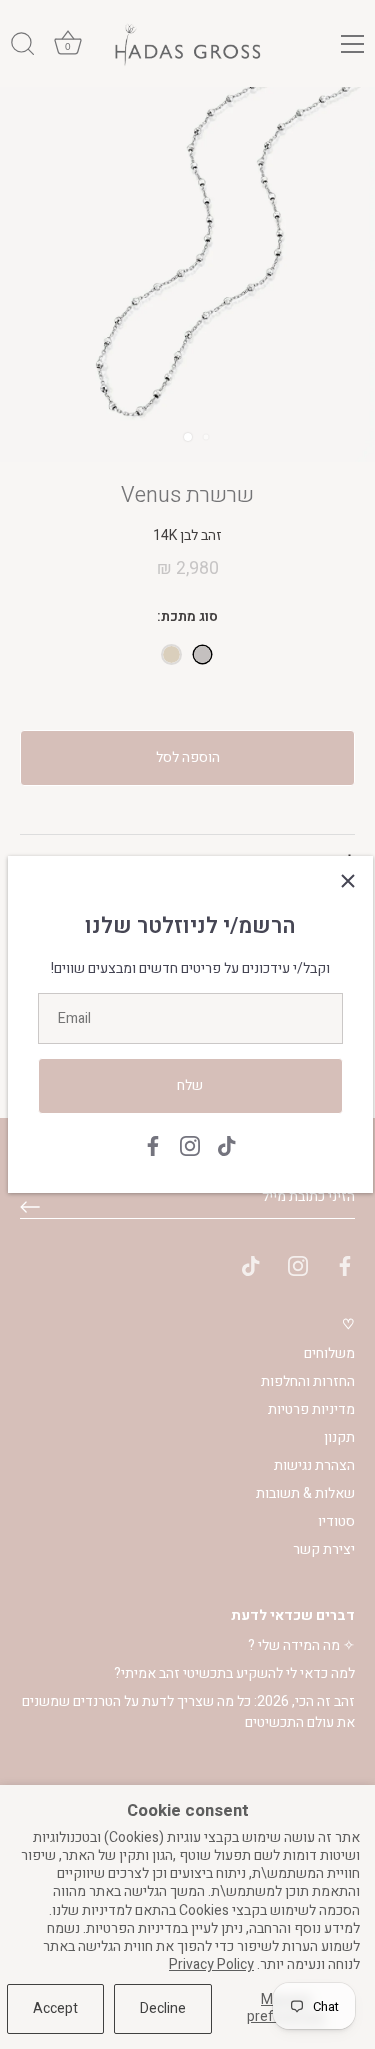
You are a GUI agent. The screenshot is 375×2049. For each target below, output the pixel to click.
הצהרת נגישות (314, 1465)
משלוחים (329, 1353)
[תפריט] (353, 44)
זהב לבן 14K (202, 654)
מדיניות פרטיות (311, 1409)
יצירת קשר (324, 1549)
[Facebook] (153, 1145)
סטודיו (336, 1521)
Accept (55, 2008)
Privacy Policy (211, 1964)
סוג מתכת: (187, 617)
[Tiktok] (227, 1145)
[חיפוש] (23, 47)
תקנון (339, 1437)
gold (171, 654)
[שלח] (30, 1207)
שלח (190, 1085)
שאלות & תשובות (305, 1493)
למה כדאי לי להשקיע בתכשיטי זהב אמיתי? (234, 1673)
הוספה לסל (188, 757)
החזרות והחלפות (308, 1381)
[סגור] (348, 881)
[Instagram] (190, 1145)
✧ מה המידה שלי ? (301, 1645)
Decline (163, 2008)
